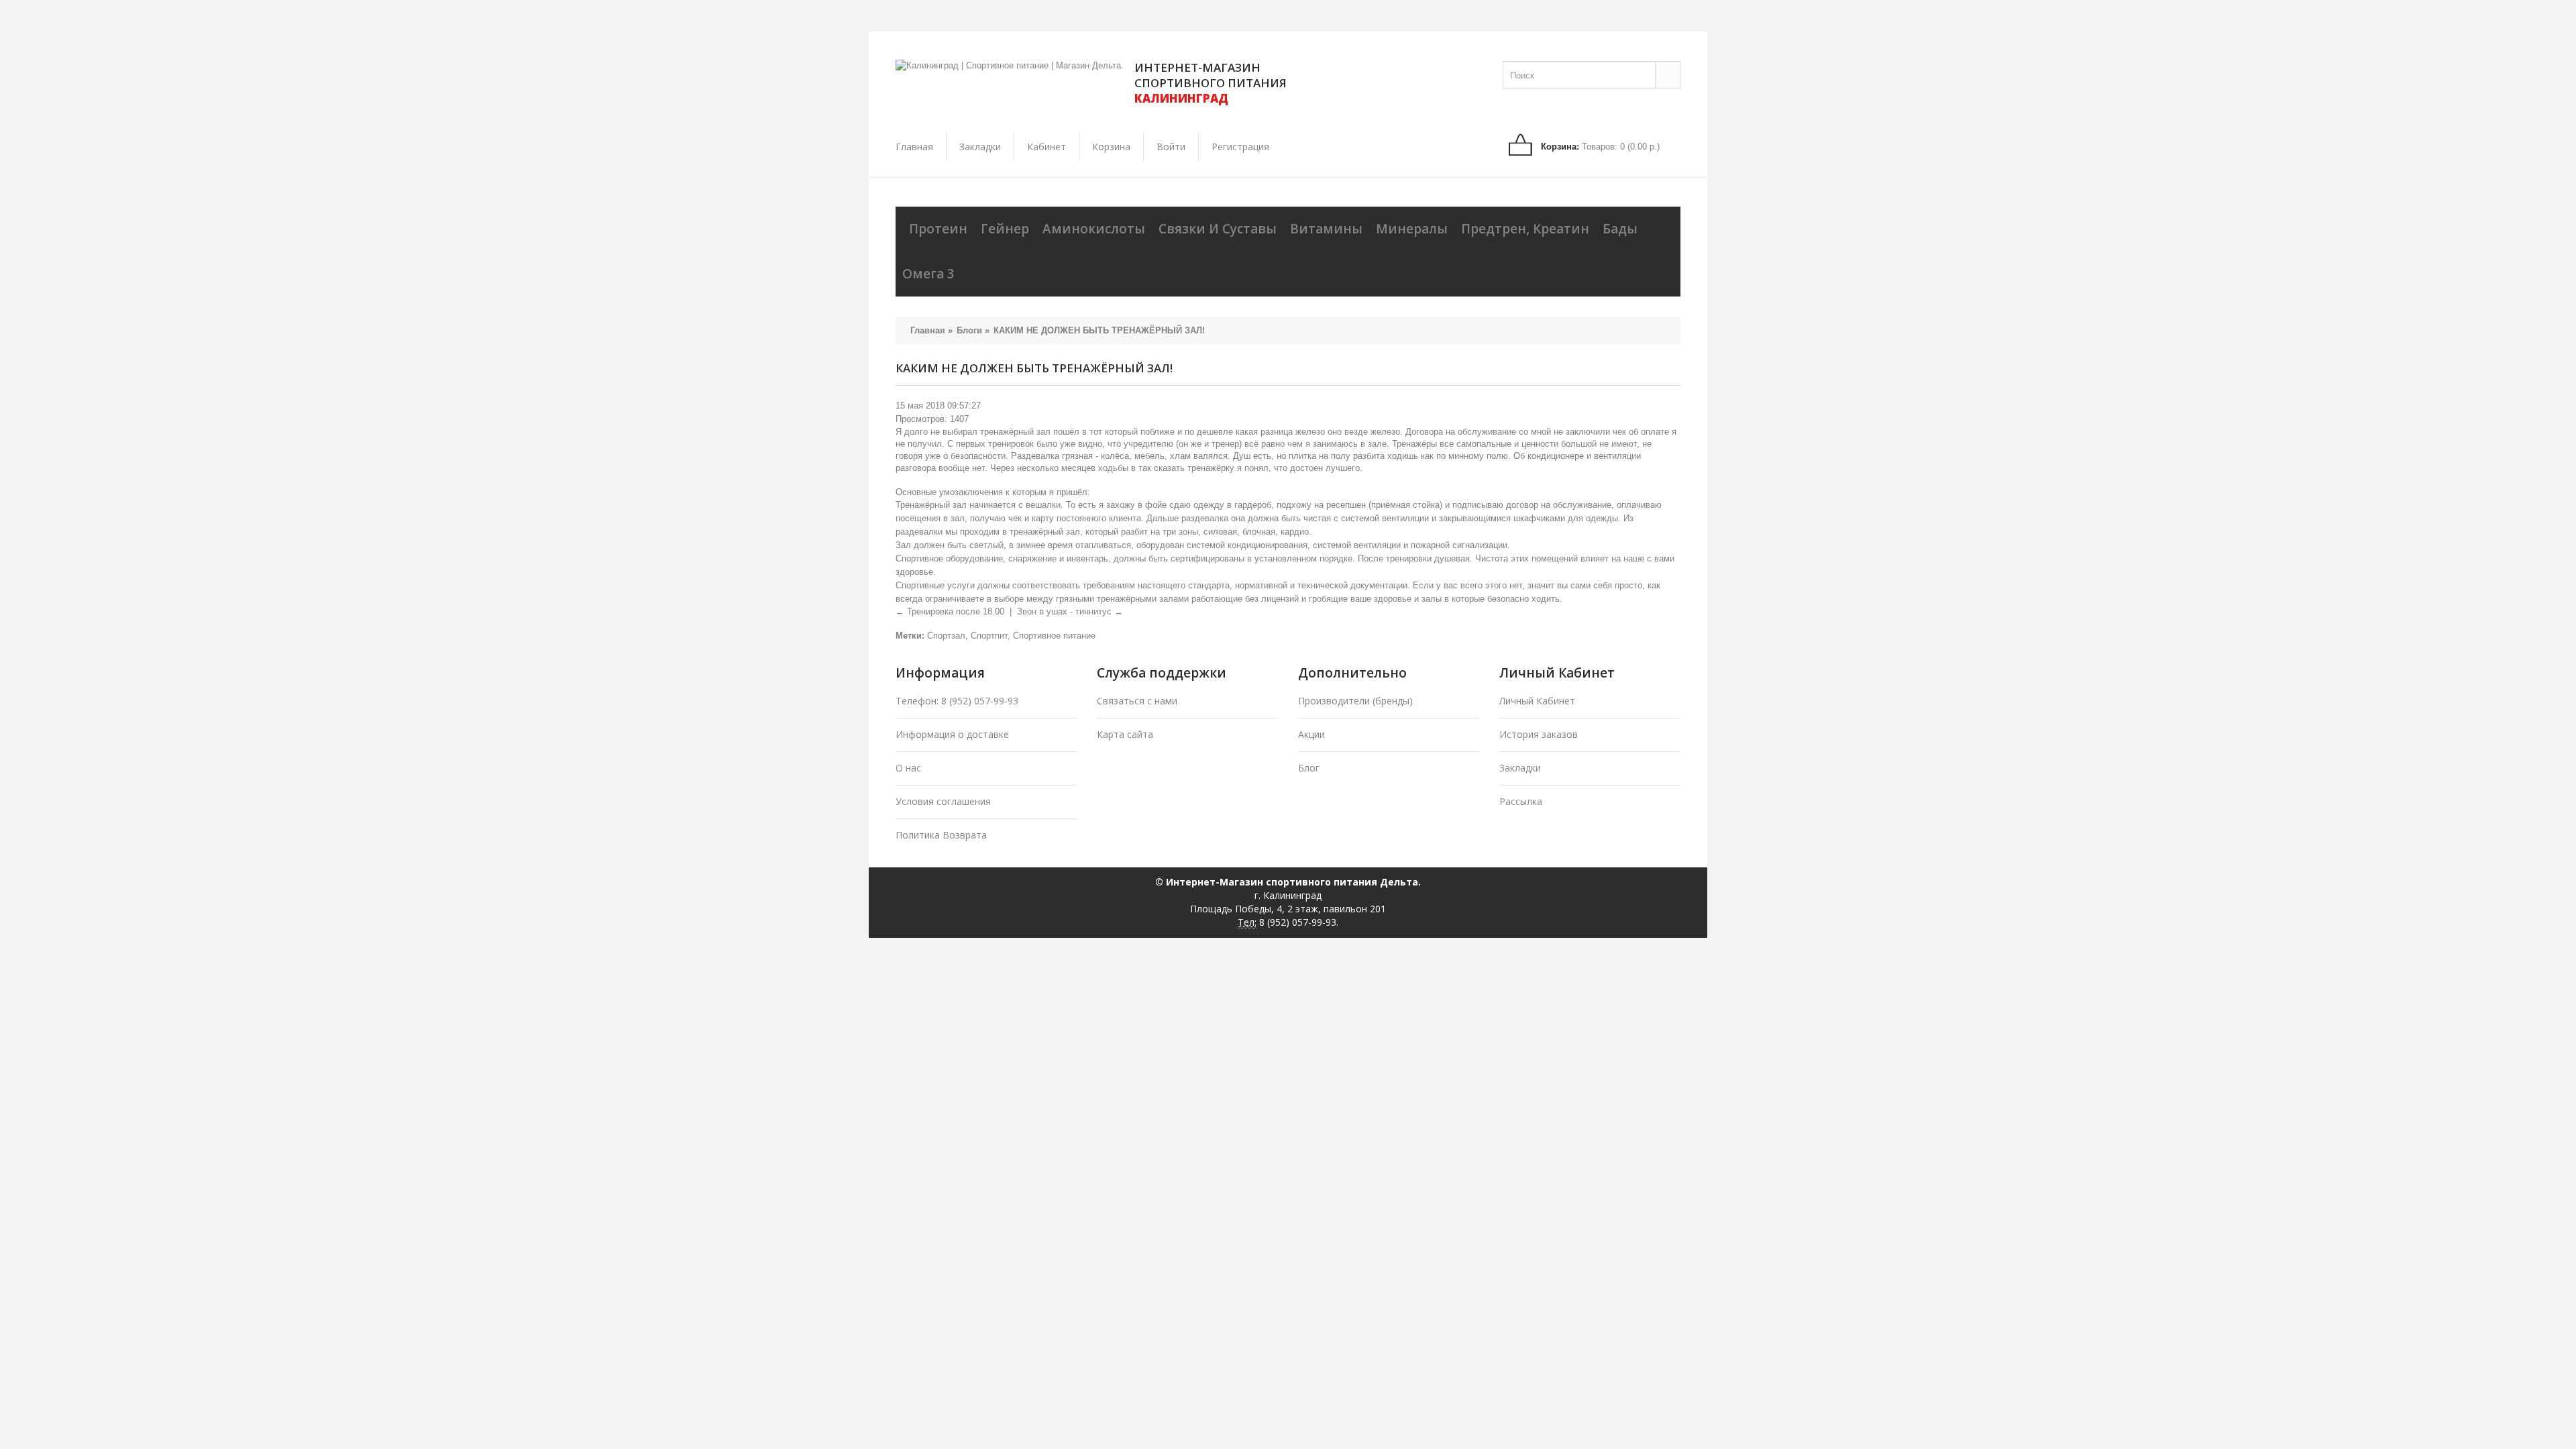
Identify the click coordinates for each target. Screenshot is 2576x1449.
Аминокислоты (1094, 229)
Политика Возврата (941, 835)
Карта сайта (1125, 734)
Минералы (1412, 229)
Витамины (1326, 229)
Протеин (938, 229)
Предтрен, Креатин (1525, 229)
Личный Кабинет (1537, 701)
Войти (1171, 147)
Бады (1620, 229)
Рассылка (1521, 801)
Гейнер (1005, 229)
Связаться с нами (1137, 701)
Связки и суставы (1218, 229)
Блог (1309, 768)
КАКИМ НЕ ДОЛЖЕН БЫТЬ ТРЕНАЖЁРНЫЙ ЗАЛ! (1099, 330)
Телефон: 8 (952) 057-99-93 (957, 701)
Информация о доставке (952, 734)
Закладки (980, 147)
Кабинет (1046, 147)
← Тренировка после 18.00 (950, 611)
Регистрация (1240, 147)
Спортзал (946, 636)
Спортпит (989, 636)
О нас (908, 768)
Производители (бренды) (1355, 701)
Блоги (969, 330)
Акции (1311, 734)
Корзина (1111, 147)
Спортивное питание (1054, 636)
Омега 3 (928, 274)
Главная (914, 147)
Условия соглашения (943, 801)
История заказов (1539, 734)
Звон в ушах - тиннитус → (1070, 611)
